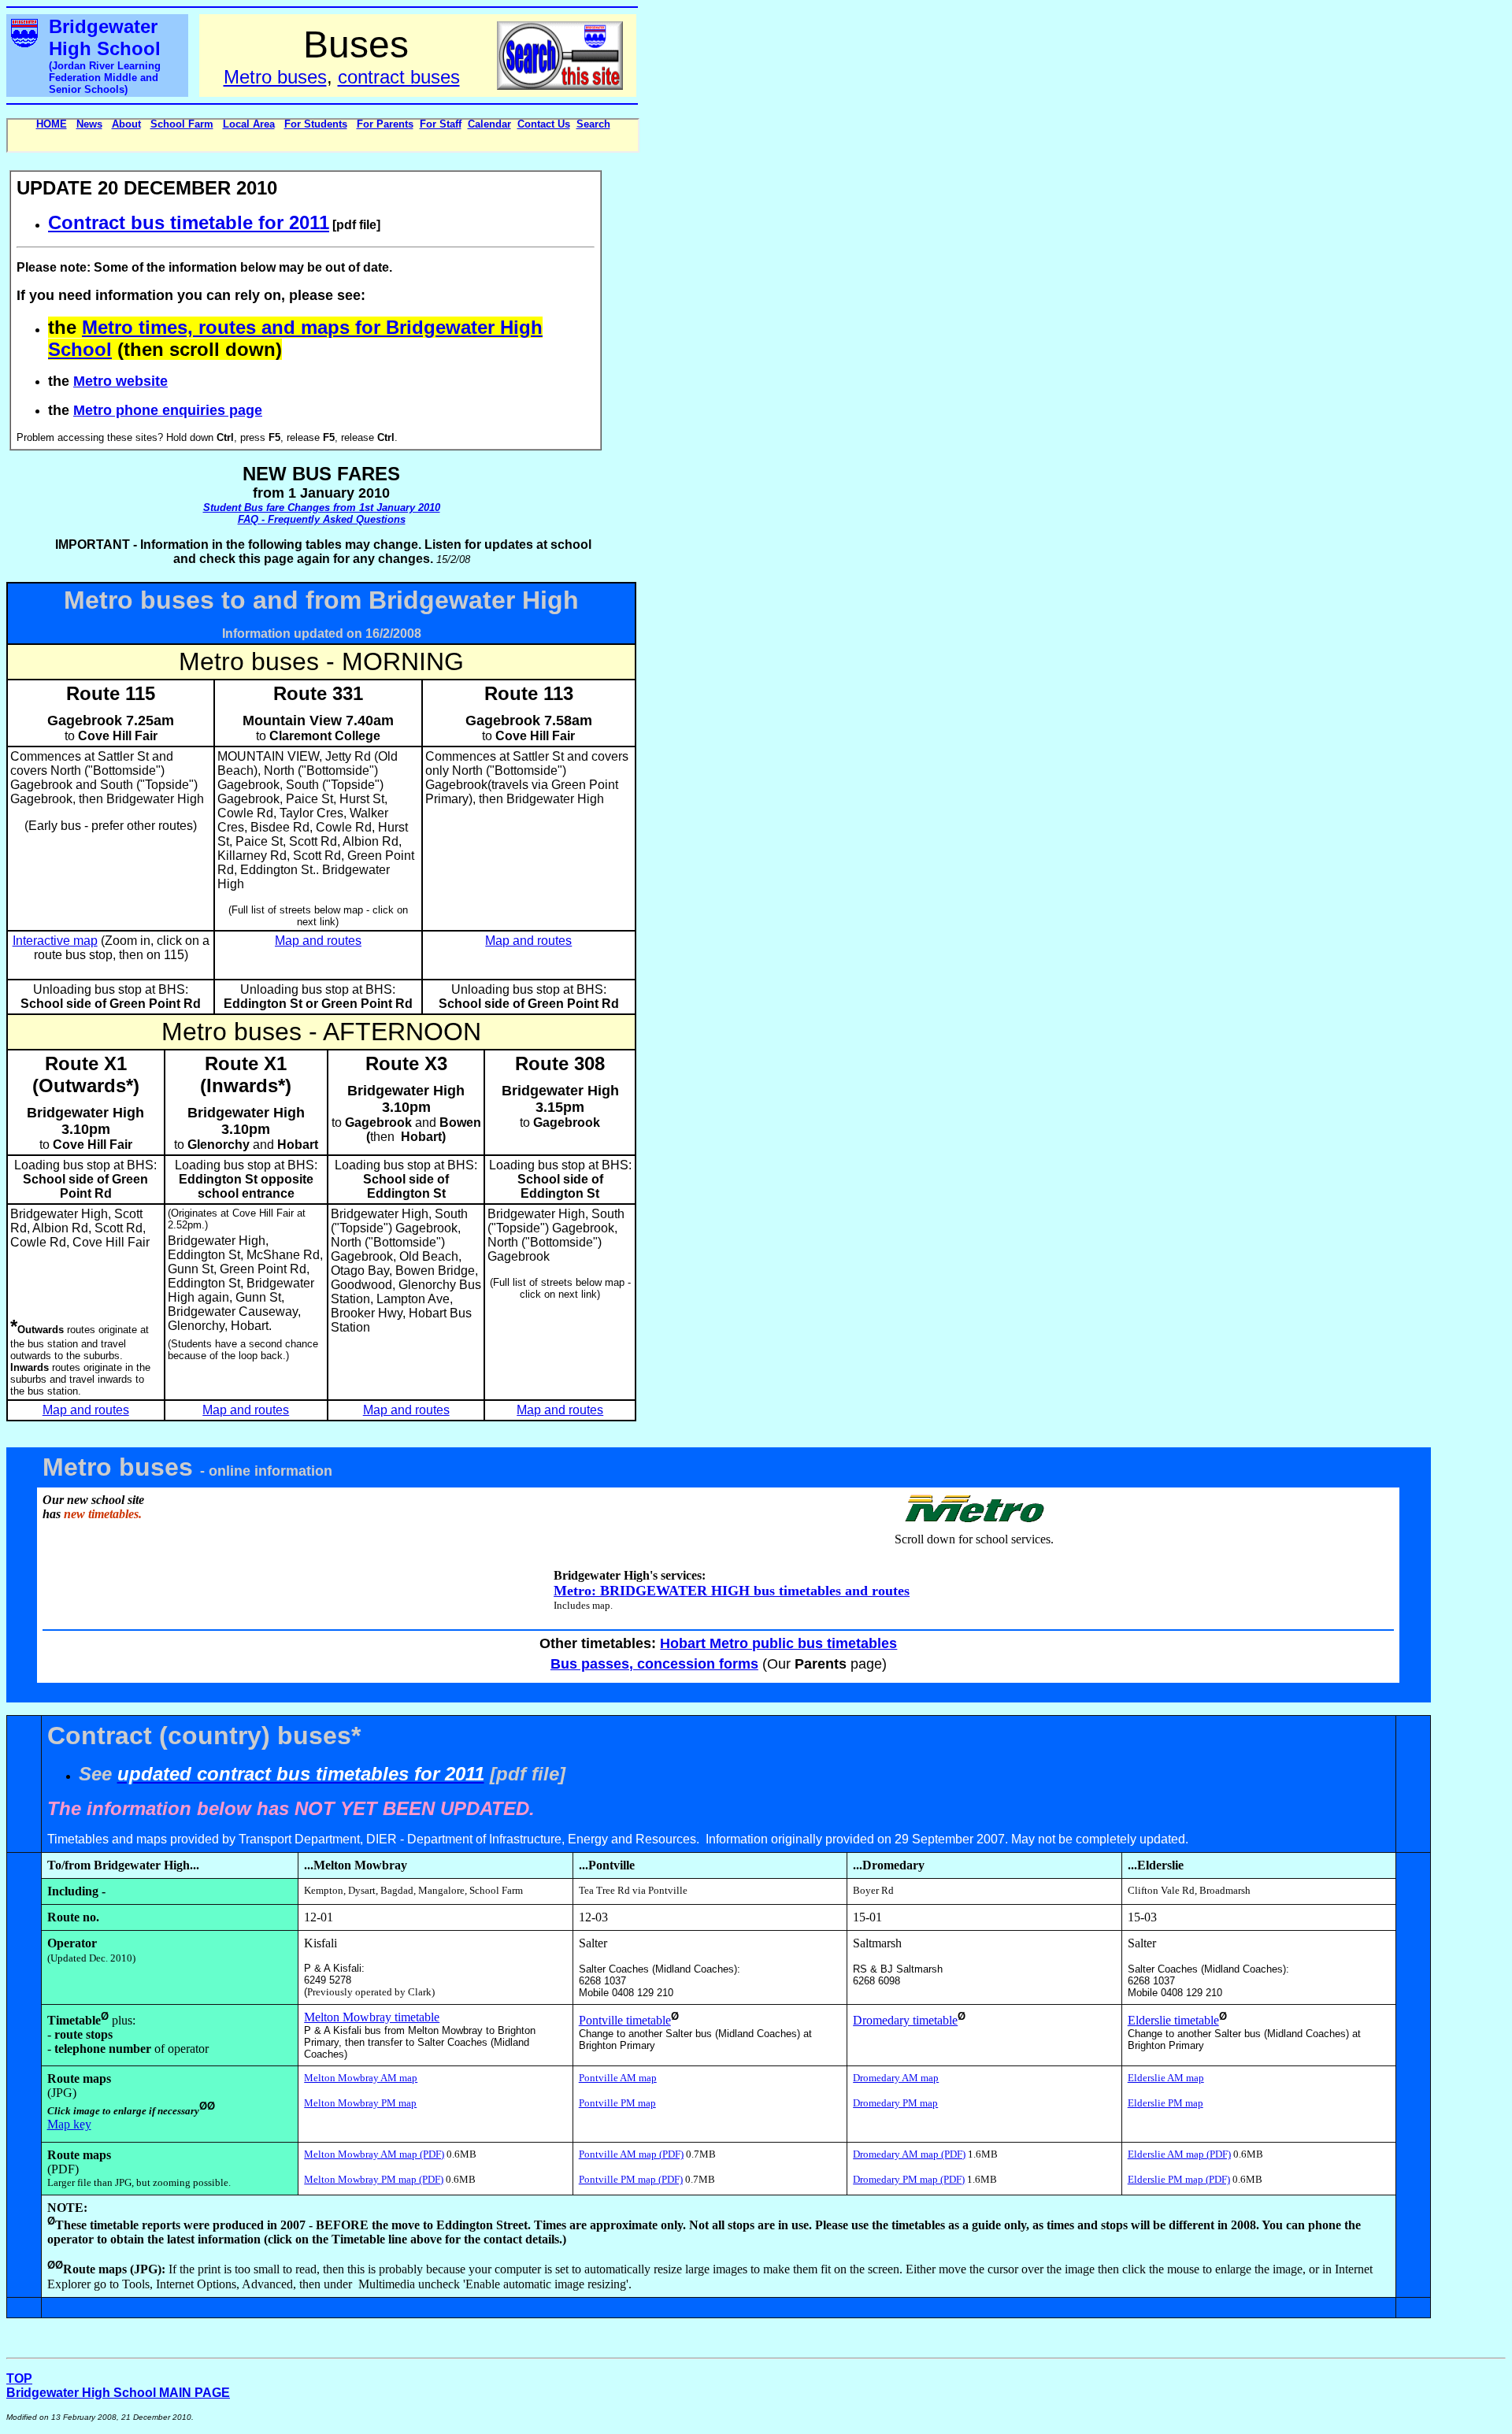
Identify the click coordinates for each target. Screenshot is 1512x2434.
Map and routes (318, 941)
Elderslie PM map (1165, 2103)
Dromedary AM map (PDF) (909, 2154)
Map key (69, 2124)
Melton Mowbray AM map (361, 2078)
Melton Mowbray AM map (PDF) (374, 2154)
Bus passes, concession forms (654, 1664)
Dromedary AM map (896, 2078)
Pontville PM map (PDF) (631, 2179)
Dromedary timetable (905, 2020)
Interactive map (55, 941)
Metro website (120, 381)
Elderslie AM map (1166, 2078)
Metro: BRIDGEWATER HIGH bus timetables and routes (732, 1591)
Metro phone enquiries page (168, 410)
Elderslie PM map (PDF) (1179, 2179)
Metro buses (275, 77)
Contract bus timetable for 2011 (189, 222)
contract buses (399, 77)
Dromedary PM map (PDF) (909, 2179)
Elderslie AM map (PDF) (1179, 2154)
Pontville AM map (618, 2078)
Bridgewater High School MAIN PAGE (118, 2393)
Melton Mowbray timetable (372, 2017)
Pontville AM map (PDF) (631, 2154)
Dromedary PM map (895, 2103)
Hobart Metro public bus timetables (778, 1643)
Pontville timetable (625, 2020)
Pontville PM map (617, 2103)
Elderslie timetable (1173, 2020)
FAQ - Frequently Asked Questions (322, 519)
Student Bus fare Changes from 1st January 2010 (322, 508)
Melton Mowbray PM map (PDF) (374, 2179)
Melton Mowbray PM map (360, 2103)
